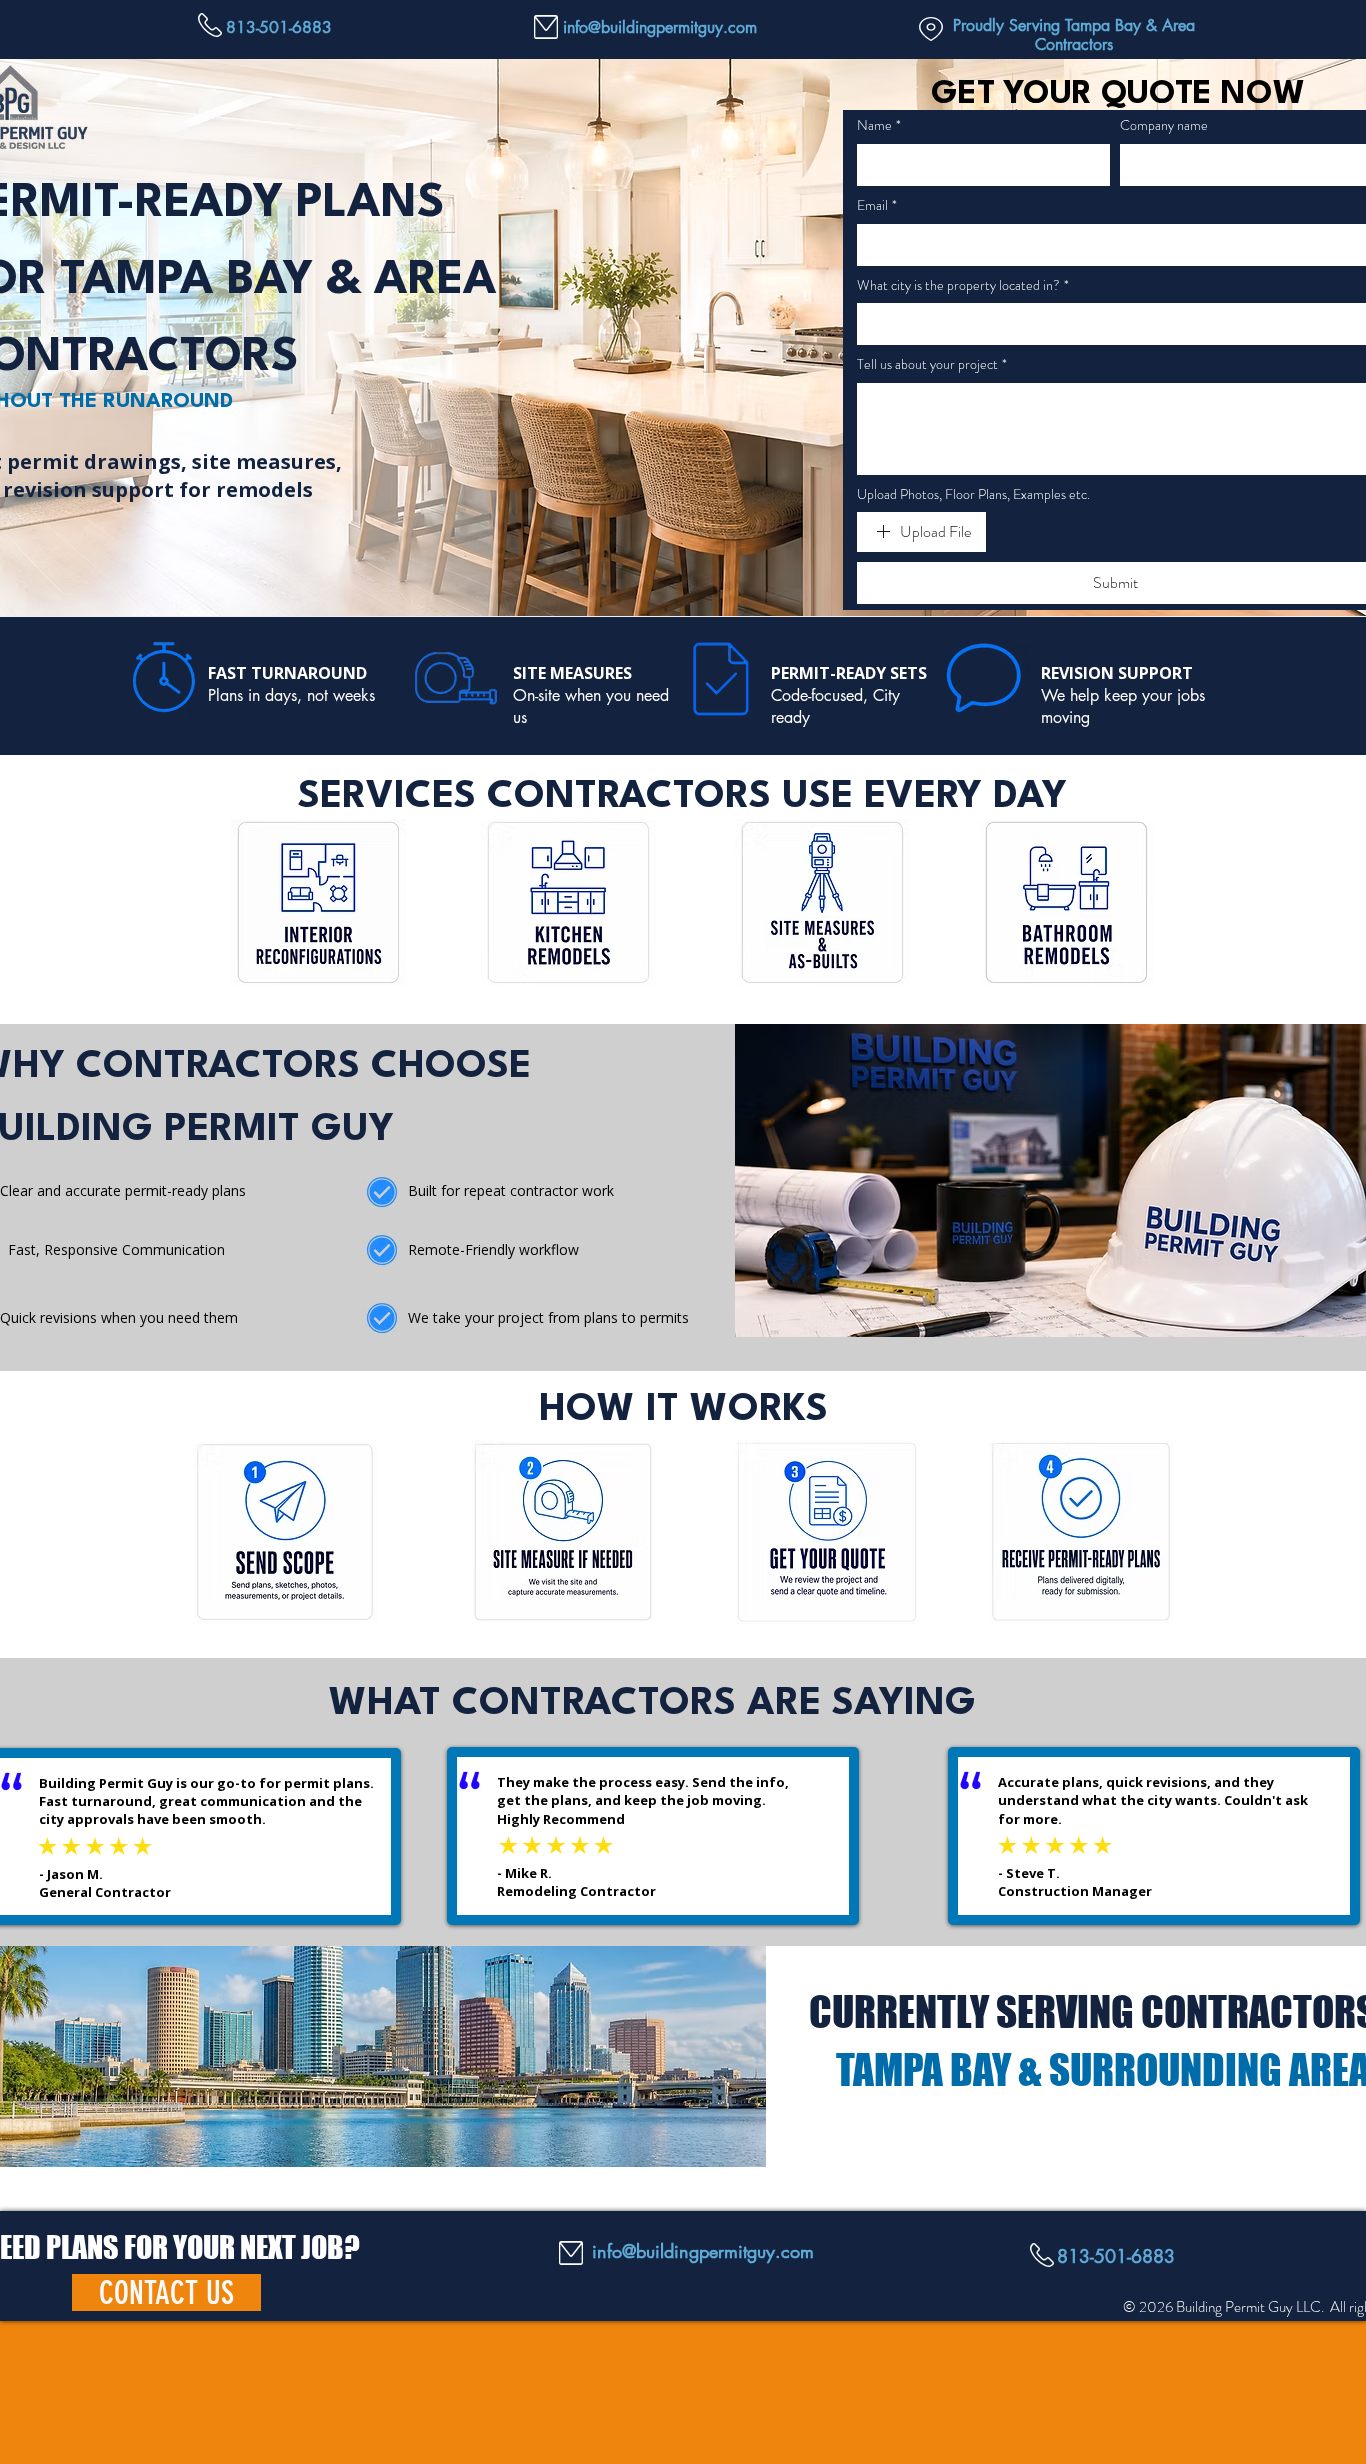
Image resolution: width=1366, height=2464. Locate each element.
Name (879, 125)
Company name (1164, 125)
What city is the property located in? (963, 285)
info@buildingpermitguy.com (660, 27)
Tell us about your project (932, 364)
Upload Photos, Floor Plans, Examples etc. (973, 494)
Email (877, 205)
